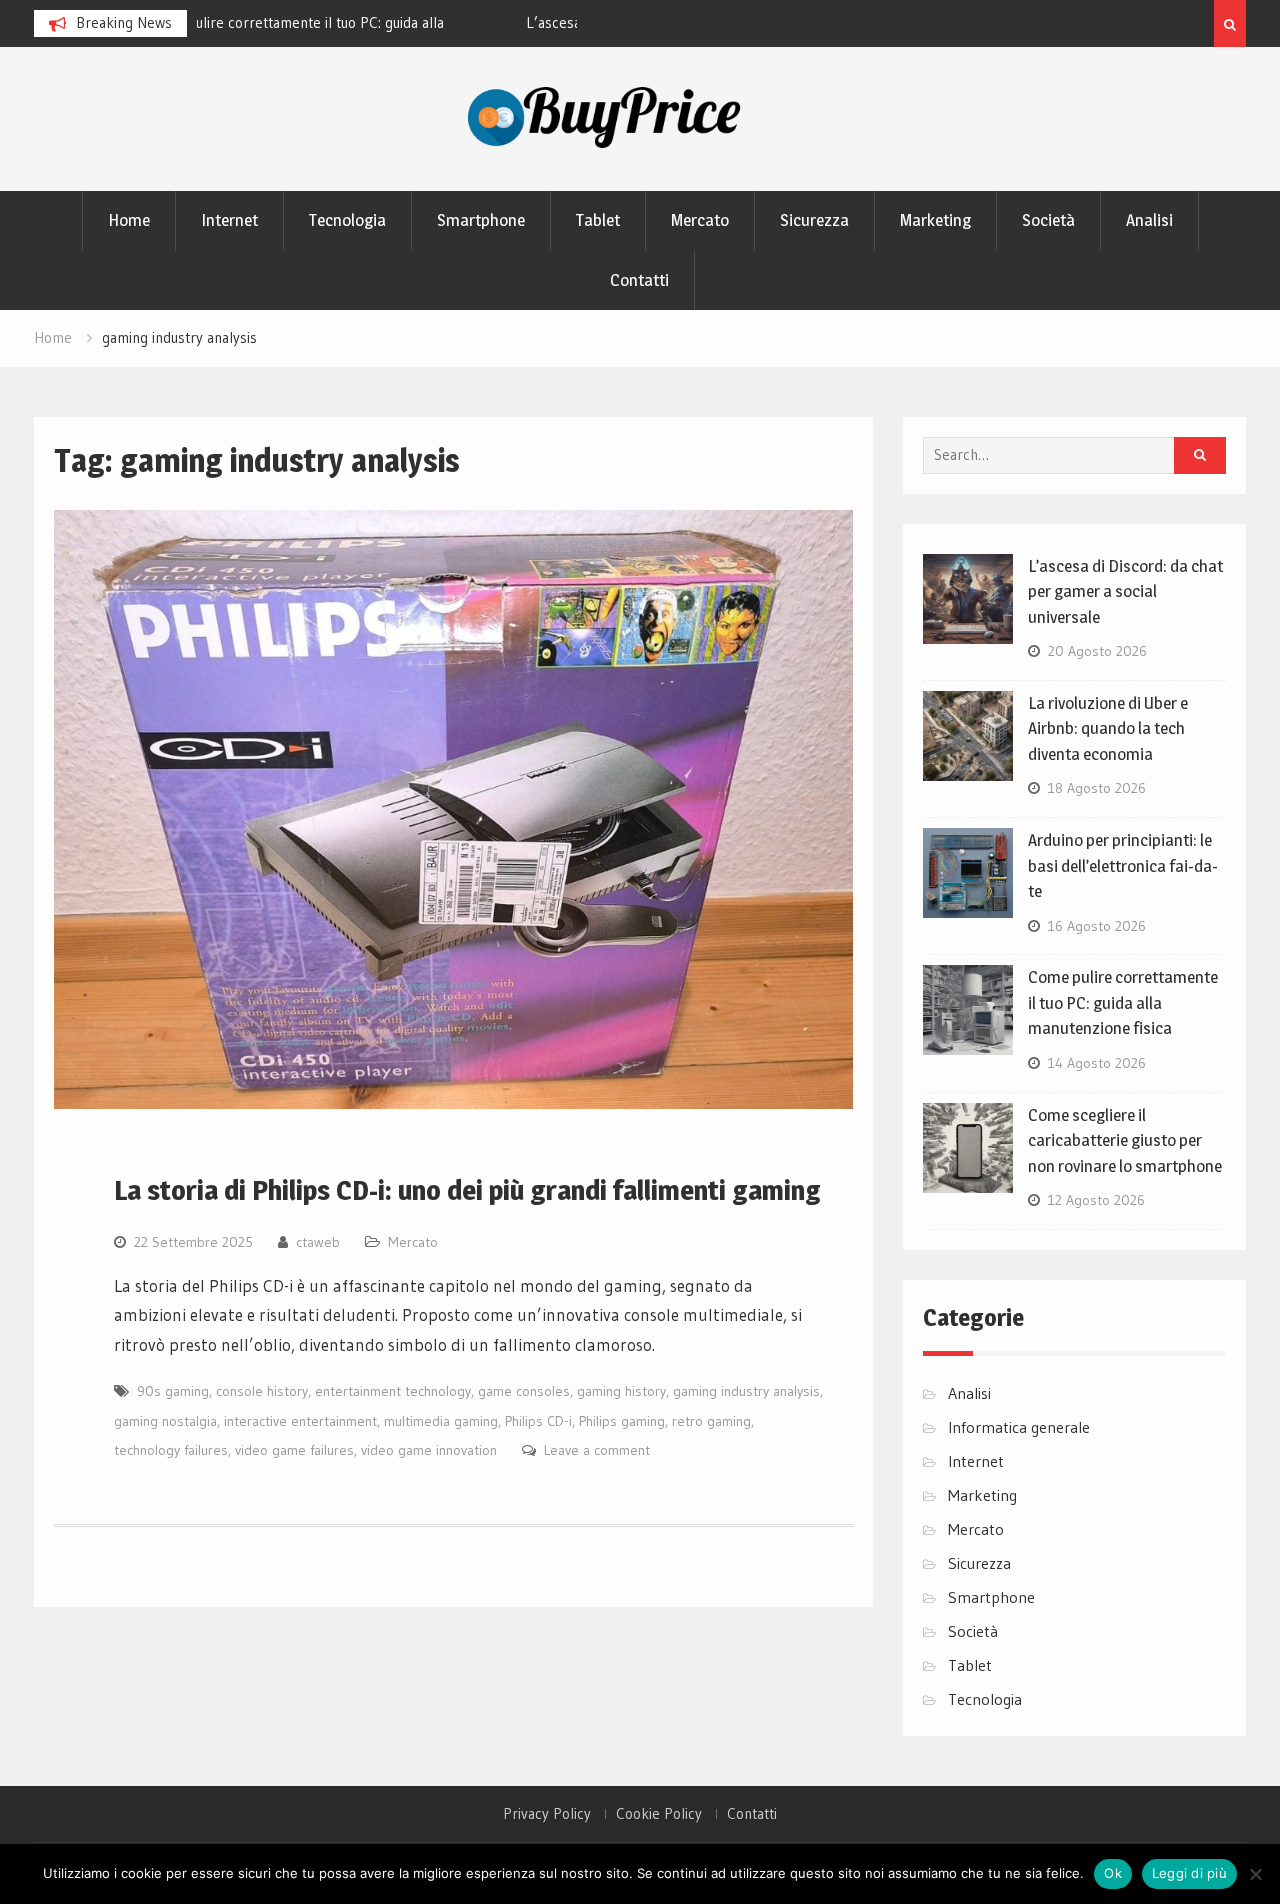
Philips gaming (622, 1421)
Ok (1113, 1873)
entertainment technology (393, 1391)
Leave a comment (597, 1450)
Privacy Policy (547, 1814)
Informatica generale (1019, 1427)
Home (129, 220)
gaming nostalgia (165, 1421)
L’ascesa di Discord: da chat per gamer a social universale (1125, 591)
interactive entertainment (300, 1421)
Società (1048, 220)
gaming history (621, 1391)
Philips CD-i (538, 1421)
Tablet (598, 220)
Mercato (700, 220)
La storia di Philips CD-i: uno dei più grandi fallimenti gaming (467, 1190)
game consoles (524, 1391)
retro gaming (711, 1421)
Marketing (935, 220)
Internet (229, 220)
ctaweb (318, 1242)
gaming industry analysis (746, 1391)
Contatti (639, 280)
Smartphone (481, 220)
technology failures (171, 1450)
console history (262, 1391)
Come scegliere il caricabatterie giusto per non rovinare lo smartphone (1125, 1140)
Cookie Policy (659, 1814)
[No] (1255, 1874)
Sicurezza (814, 220)
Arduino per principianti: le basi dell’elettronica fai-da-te (1123, 865)
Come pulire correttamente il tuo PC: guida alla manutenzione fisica (1123, 1002)
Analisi (1149, 220)
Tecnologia (347, 220)
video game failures (294, 1450)
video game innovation (429, 1450)
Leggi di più (1189, 1873)
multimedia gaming (441, 1421)
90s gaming (173, 1391)
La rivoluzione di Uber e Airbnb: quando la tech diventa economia (1108, 728)
